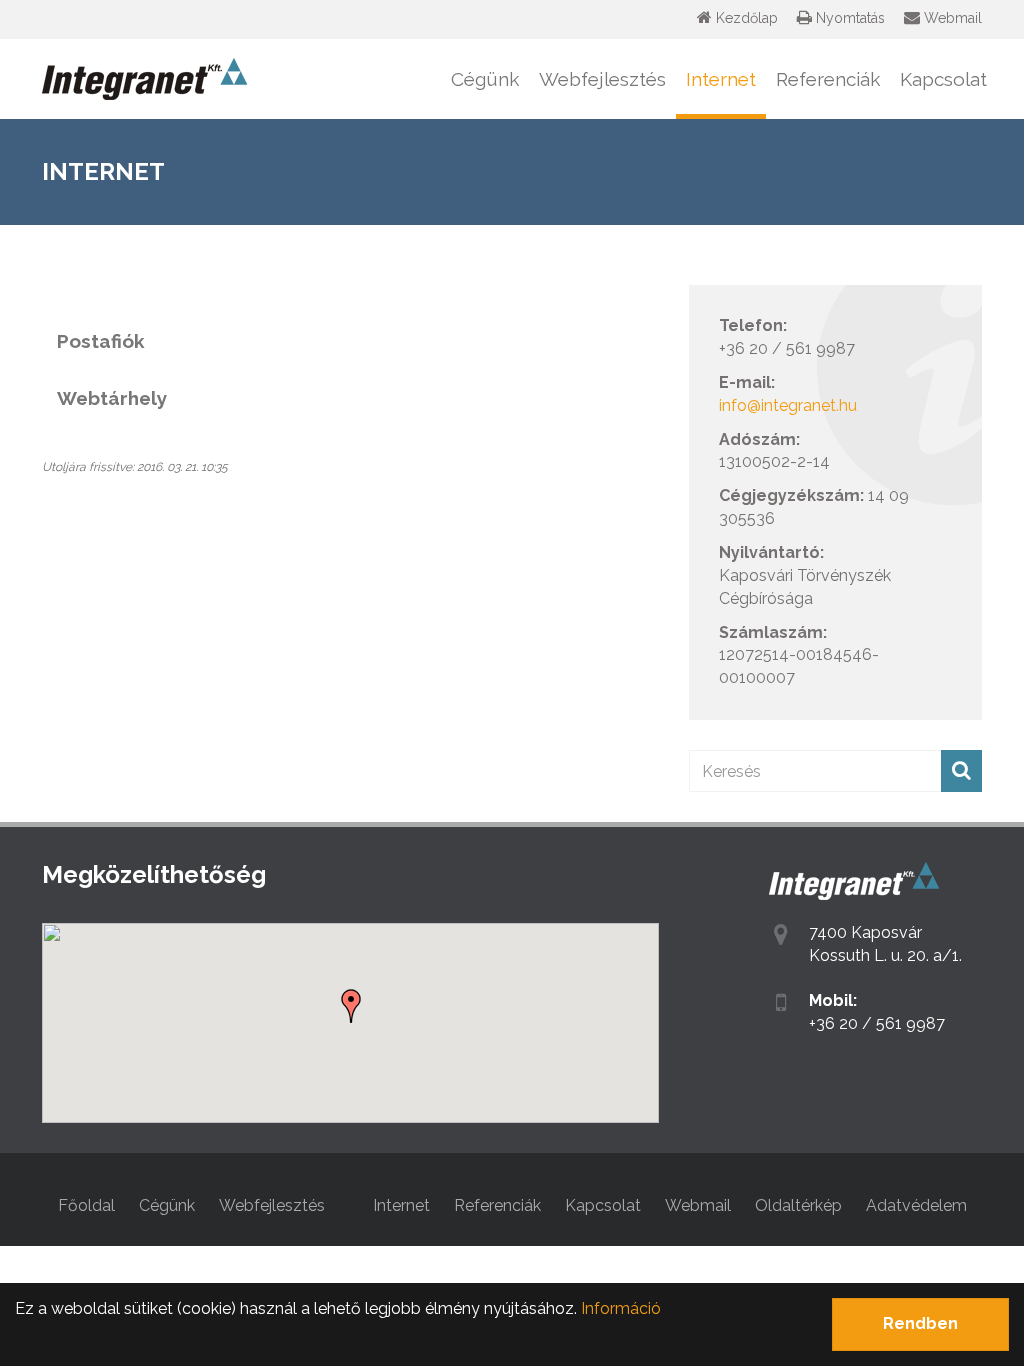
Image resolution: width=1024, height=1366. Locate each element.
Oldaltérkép (798, 1205)
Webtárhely (112, 398)
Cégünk (167, 1205)
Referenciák (497, 1205)
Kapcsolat (943, 79)
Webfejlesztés (272, 1205)
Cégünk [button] (485, 79)
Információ (621, 1308)
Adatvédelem (916, 1205)
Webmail (951, 18)
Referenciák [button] (828, 79)
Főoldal (86, 1205)
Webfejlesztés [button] (602, 79)
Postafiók (101, 341)
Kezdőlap (745, 18)
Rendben (920, 1323)
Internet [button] (721, 79)
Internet (401, 1205)
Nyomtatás (848, 18)
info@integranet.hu (788, 405)
